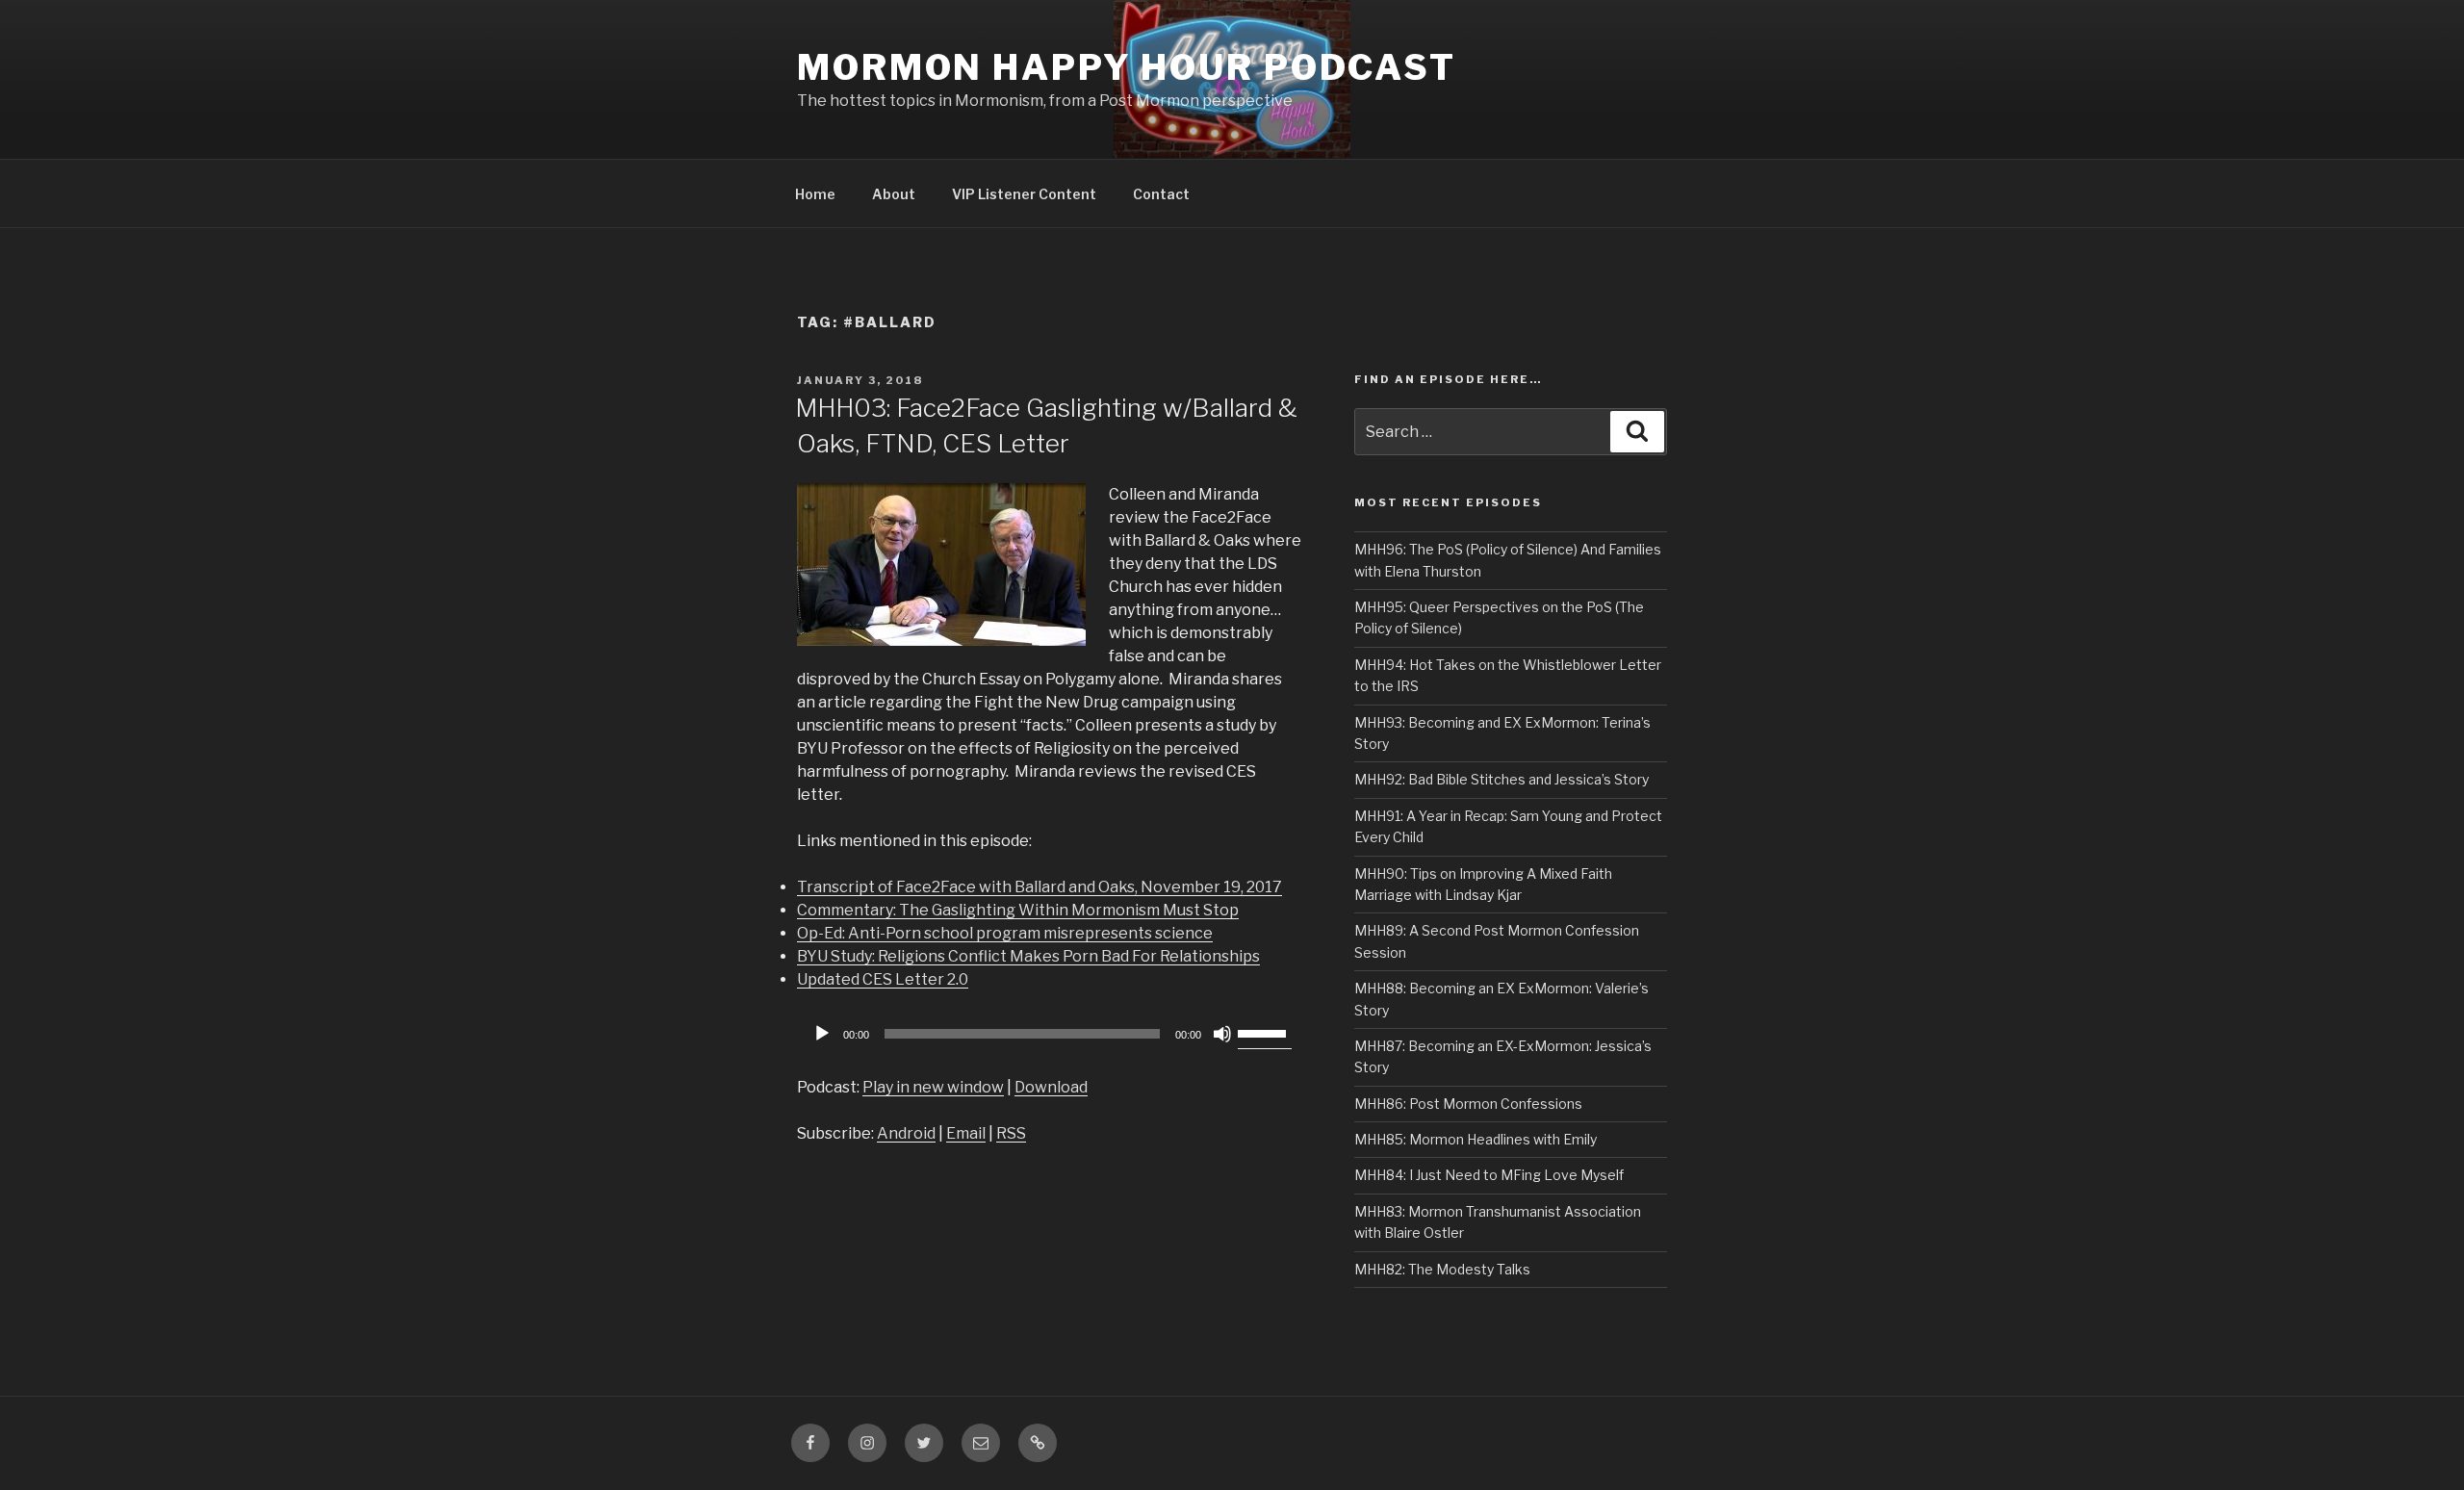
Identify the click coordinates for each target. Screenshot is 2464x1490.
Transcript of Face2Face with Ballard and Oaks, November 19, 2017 (1039, 887)
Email (966, 1133)
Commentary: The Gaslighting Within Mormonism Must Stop (1018, 910)
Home (815, 194)
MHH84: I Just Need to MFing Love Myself (1489, 1175)
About (894, 194)
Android (906, 1133)
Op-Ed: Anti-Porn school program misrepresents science (1005, 933)
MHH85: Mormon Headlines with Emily (1476, 1139)
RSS (1011, 1133)
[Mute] (1222, 1034)
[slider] (1265, 1032)
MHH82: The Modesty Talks (1442, 1269)
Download (1051, 1087)
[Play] (822, 1034)
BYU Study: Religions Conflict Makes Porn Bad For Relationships (1028, 956)
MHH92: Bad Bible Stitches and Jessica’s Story (1501, 779)
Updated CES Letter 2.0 (883, 979)
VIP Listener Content (1024, 194)
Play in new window (933, 1087)
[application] (1049, 1034)
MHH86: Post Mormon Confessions (1468, 1104)
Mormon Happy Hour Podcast (1127, 67)
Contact (1161, 194)
